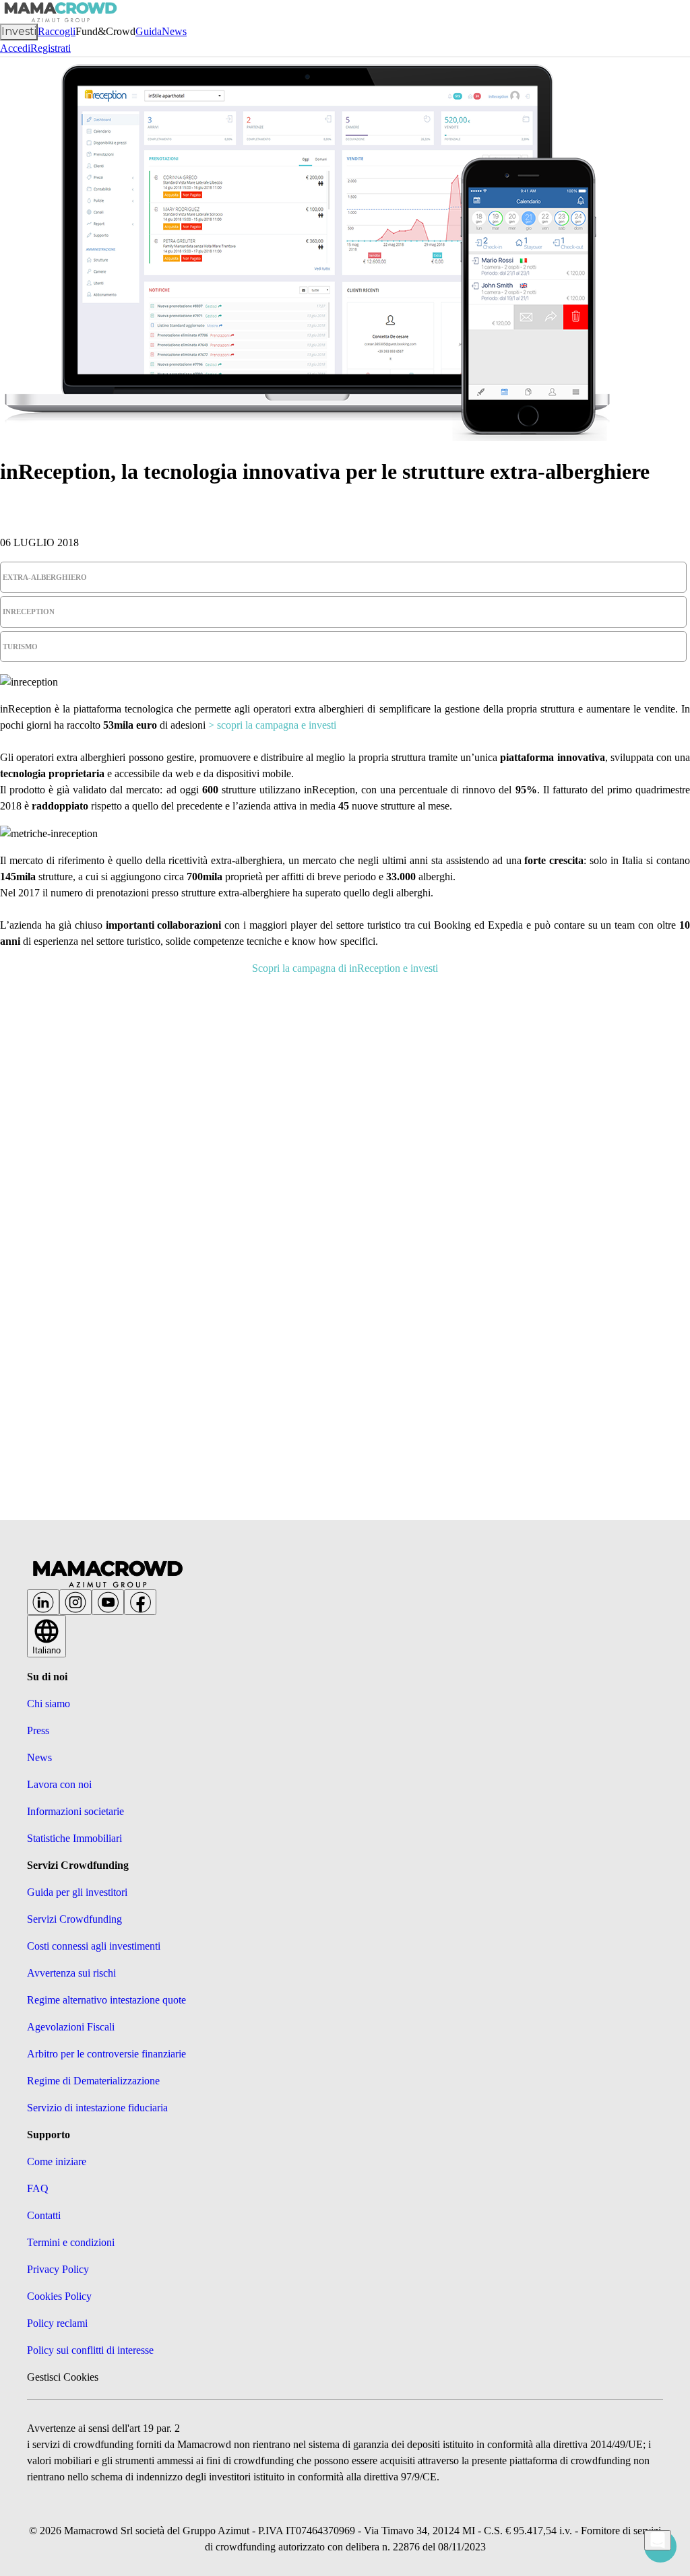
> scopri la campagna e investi (272, 725)
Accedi (15, 48)
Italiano (46, 1650)
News (174, 31)
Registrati (51, 48)
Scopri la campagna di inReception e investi (345, 968)
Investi (19, 31)
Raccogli (57, 31)
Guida (149, 31)
